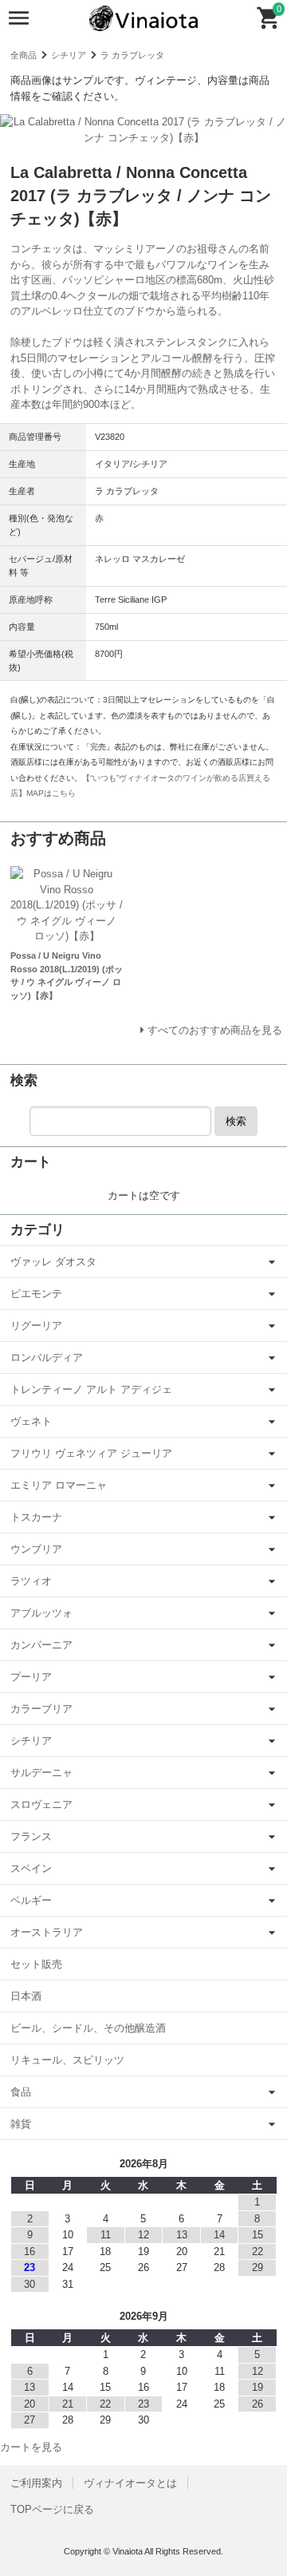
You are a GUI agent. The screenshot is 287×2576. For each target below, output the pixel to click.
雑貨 (21, 2124)
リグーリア (36, 1326)
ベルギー (31, 1900)
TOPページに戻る (52, 2509)
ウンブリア (36, 1549)
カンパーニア (41, 1645)
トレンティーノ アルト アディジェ (91, 1389)
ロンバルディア (47, 1357)
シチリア (69, 55)
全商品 (24, 55)
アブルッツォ (41, 1613)
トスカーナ (36, 1517)
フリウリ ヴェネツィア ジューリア (91, 1453)
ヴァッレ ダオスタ (53, 1262)
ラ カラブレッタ (132, 55)
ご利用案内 (36, 2483)
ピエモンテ (36, 1294)
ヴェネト (31, 1421)
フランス (31, 1836)
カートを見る (31, 2447)
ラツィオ (31, 1581)
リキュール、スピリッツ (67, 2060)
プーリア (31, 1677)
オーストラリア (47, 1932)
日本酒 (26, 1996)
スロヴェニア (41, 1804)
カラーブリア (41, 1709)
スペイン (31, 1868)
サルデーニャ (41, 1773)
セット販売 (36, 1964)
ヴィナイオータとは (130, 2483)
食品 (21, 2092)
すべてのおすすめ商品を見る (215, 1030)
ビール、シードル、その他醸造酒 (88, 2028)
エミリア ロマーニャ (59, 1485)
